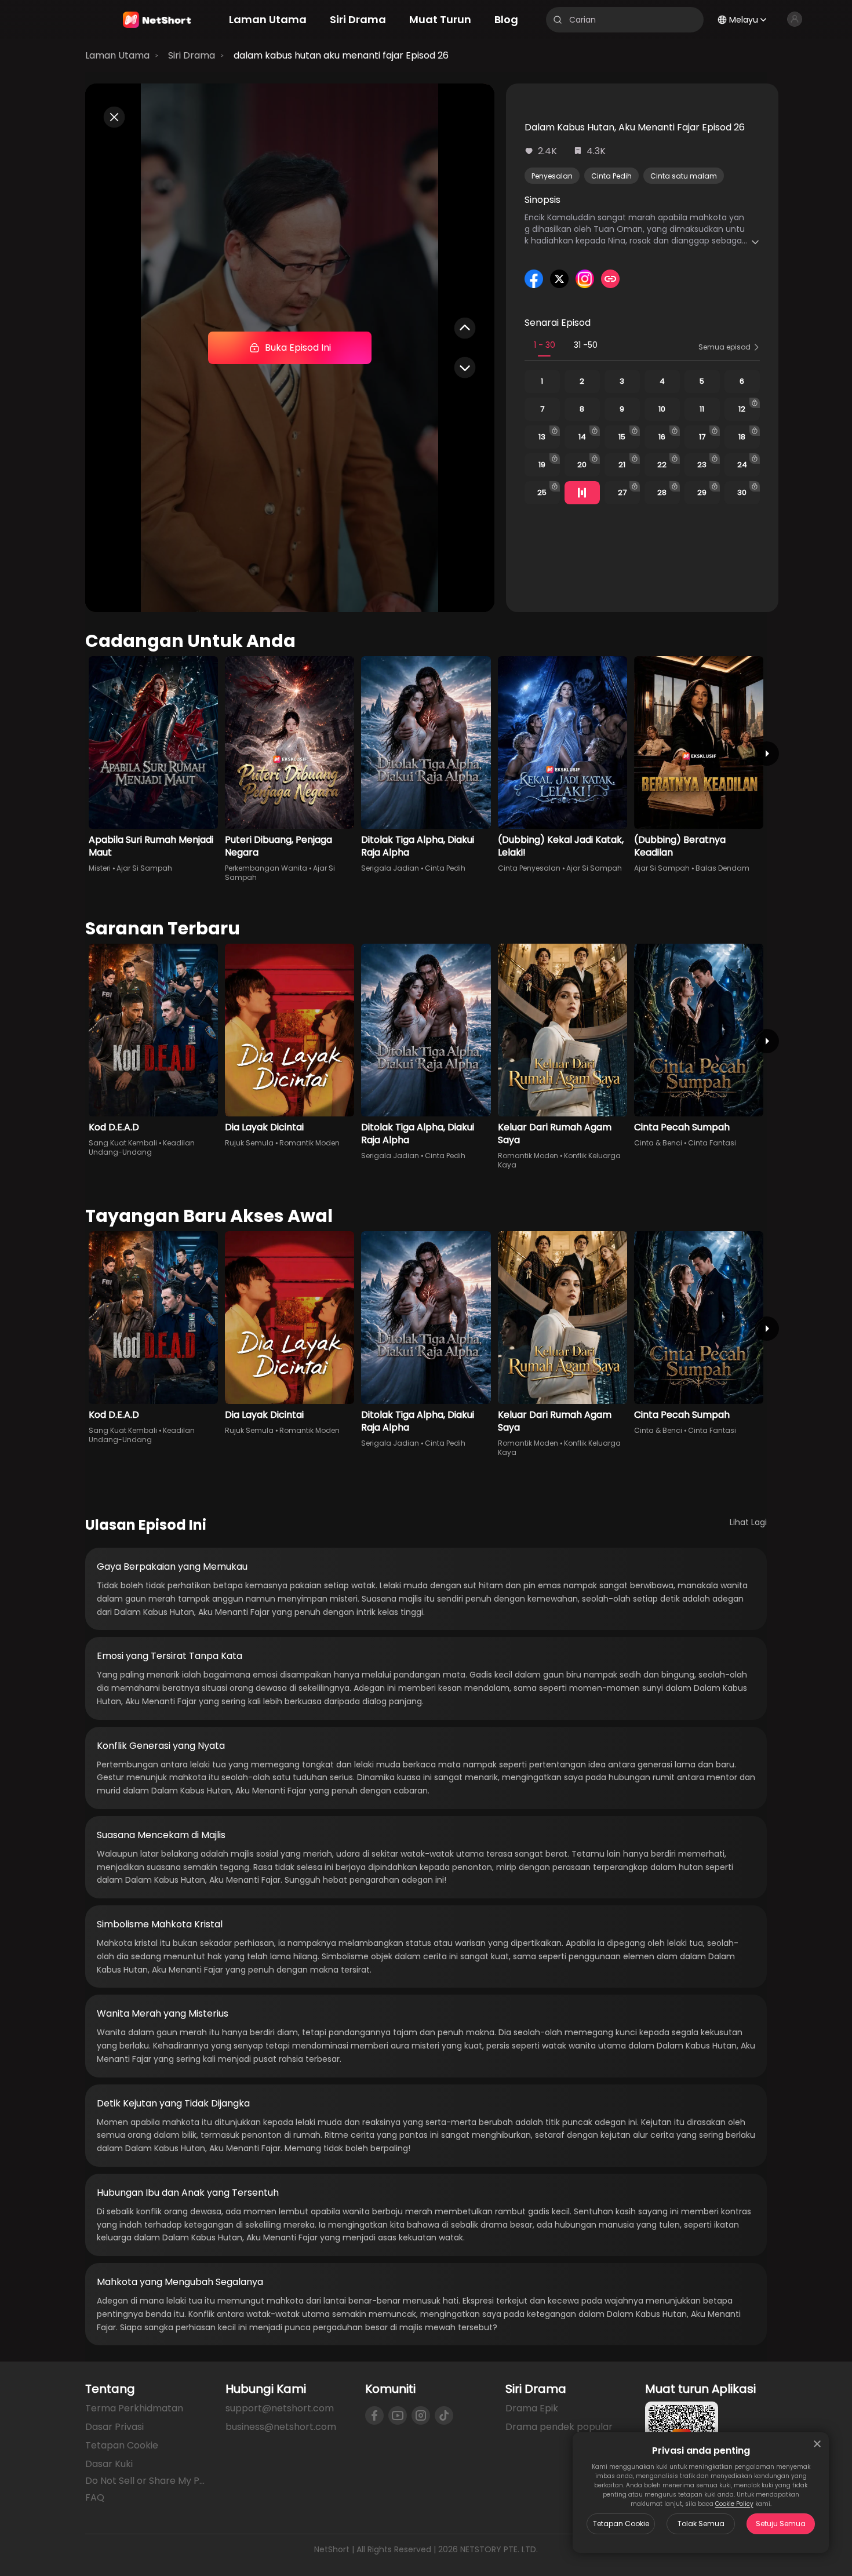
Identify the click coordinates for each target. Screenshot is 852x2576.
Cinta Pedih (611, 176)
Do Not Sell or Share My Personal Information (146, 2481)
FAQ (95, 2497)
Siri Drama (192, 55)
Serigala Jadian (390, 868)
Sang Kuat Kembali (123, 1143)
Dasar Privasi (114, 2427)
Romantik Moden (310, 1143)
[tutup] (817, 2444)
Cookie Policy (734, 2504)
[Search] (558, 20)
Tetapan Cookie (621, 2524)
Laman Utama (117, 55)
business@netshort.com (281, 2427)
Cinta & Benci (658, 1143)
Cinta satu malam (684, 176)
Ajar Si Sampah (144, 868)
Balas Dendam (722, 868)
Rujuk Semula (249, 1143)
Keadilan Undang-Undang (142, 1147)
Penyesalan (552, 176)
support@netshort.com (280, 2408)
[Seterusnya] (767, 754)
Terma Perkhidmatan (134, 2408)
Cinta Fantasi (712, 1143)
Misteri (100, 868)
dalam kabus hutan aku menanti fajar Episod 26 (341, 55)
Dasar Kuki (109, 2464)
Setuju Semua (781, 2524)
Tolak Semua (701, 2524)
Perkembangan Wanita (266, 868)
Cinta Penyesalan (529, 868)
